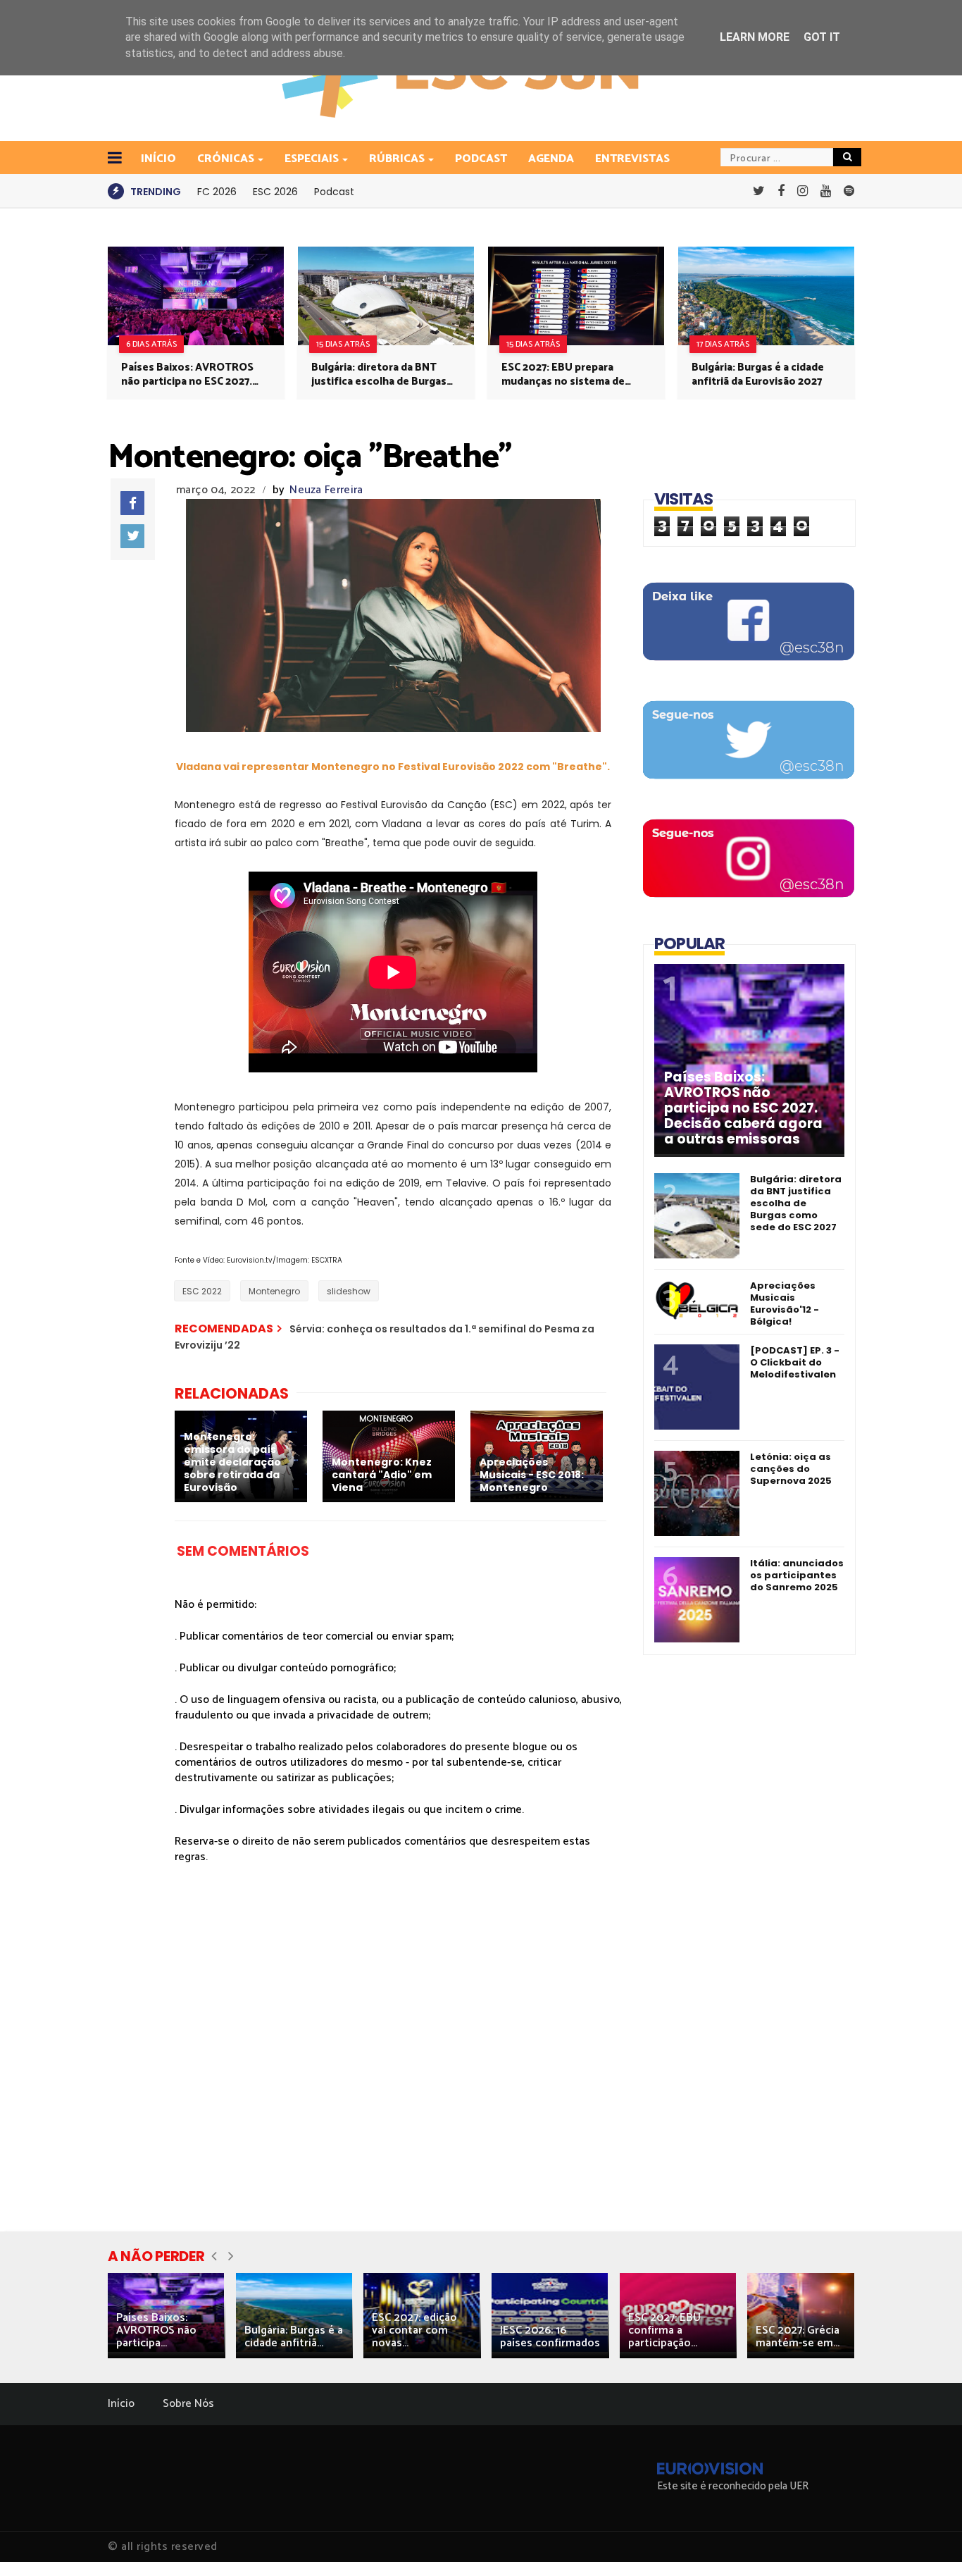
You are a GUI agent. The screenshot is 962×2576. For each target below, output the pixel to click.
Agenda (551, 159)
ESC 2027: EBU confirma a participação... (664, 2330)
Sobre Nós (188, 2404)
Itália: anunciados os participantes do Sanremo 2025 (797, 1575)
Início (121, 2404)
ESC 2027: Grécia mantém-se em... (798, 2337)
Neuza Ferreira (326, 490)
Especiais (312, 159)
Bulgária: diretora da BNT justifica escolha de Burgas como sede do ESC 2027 (379, 375)
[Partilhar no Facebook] (132, 503)
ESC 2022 (202, 1291)
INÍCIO (158, 159)
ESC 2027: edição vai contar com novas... (414, 2330)
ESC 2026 (275, 192)
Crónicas (226, 159)
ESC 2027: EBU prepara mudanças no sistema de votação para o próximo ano (571, 375)
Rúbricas (397, 159)
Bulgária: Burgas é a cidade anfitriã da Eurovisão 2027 (758, 375)
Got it (822, 37)
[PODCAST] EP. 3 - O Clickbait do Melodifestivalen (795, 1362)
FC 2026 (217, 192)
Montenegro (274, 1291)
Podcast (481, 159)
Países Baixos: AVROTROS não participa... (156, 2330)
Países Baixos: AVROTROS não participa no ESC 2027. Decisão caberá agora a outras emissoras (187, 375)
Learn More (755, 37)
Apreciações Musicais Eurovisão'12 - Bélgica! (785, 1304)
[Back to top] (927, 2542)
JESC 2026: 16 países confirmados (550, 2337)
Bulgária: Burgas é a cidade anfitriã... (294, 2337)
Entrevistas (632, 159)
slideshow (349, 1291)
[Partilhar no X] (132, 536)
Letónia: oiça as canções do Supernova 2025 (791, 1469)
